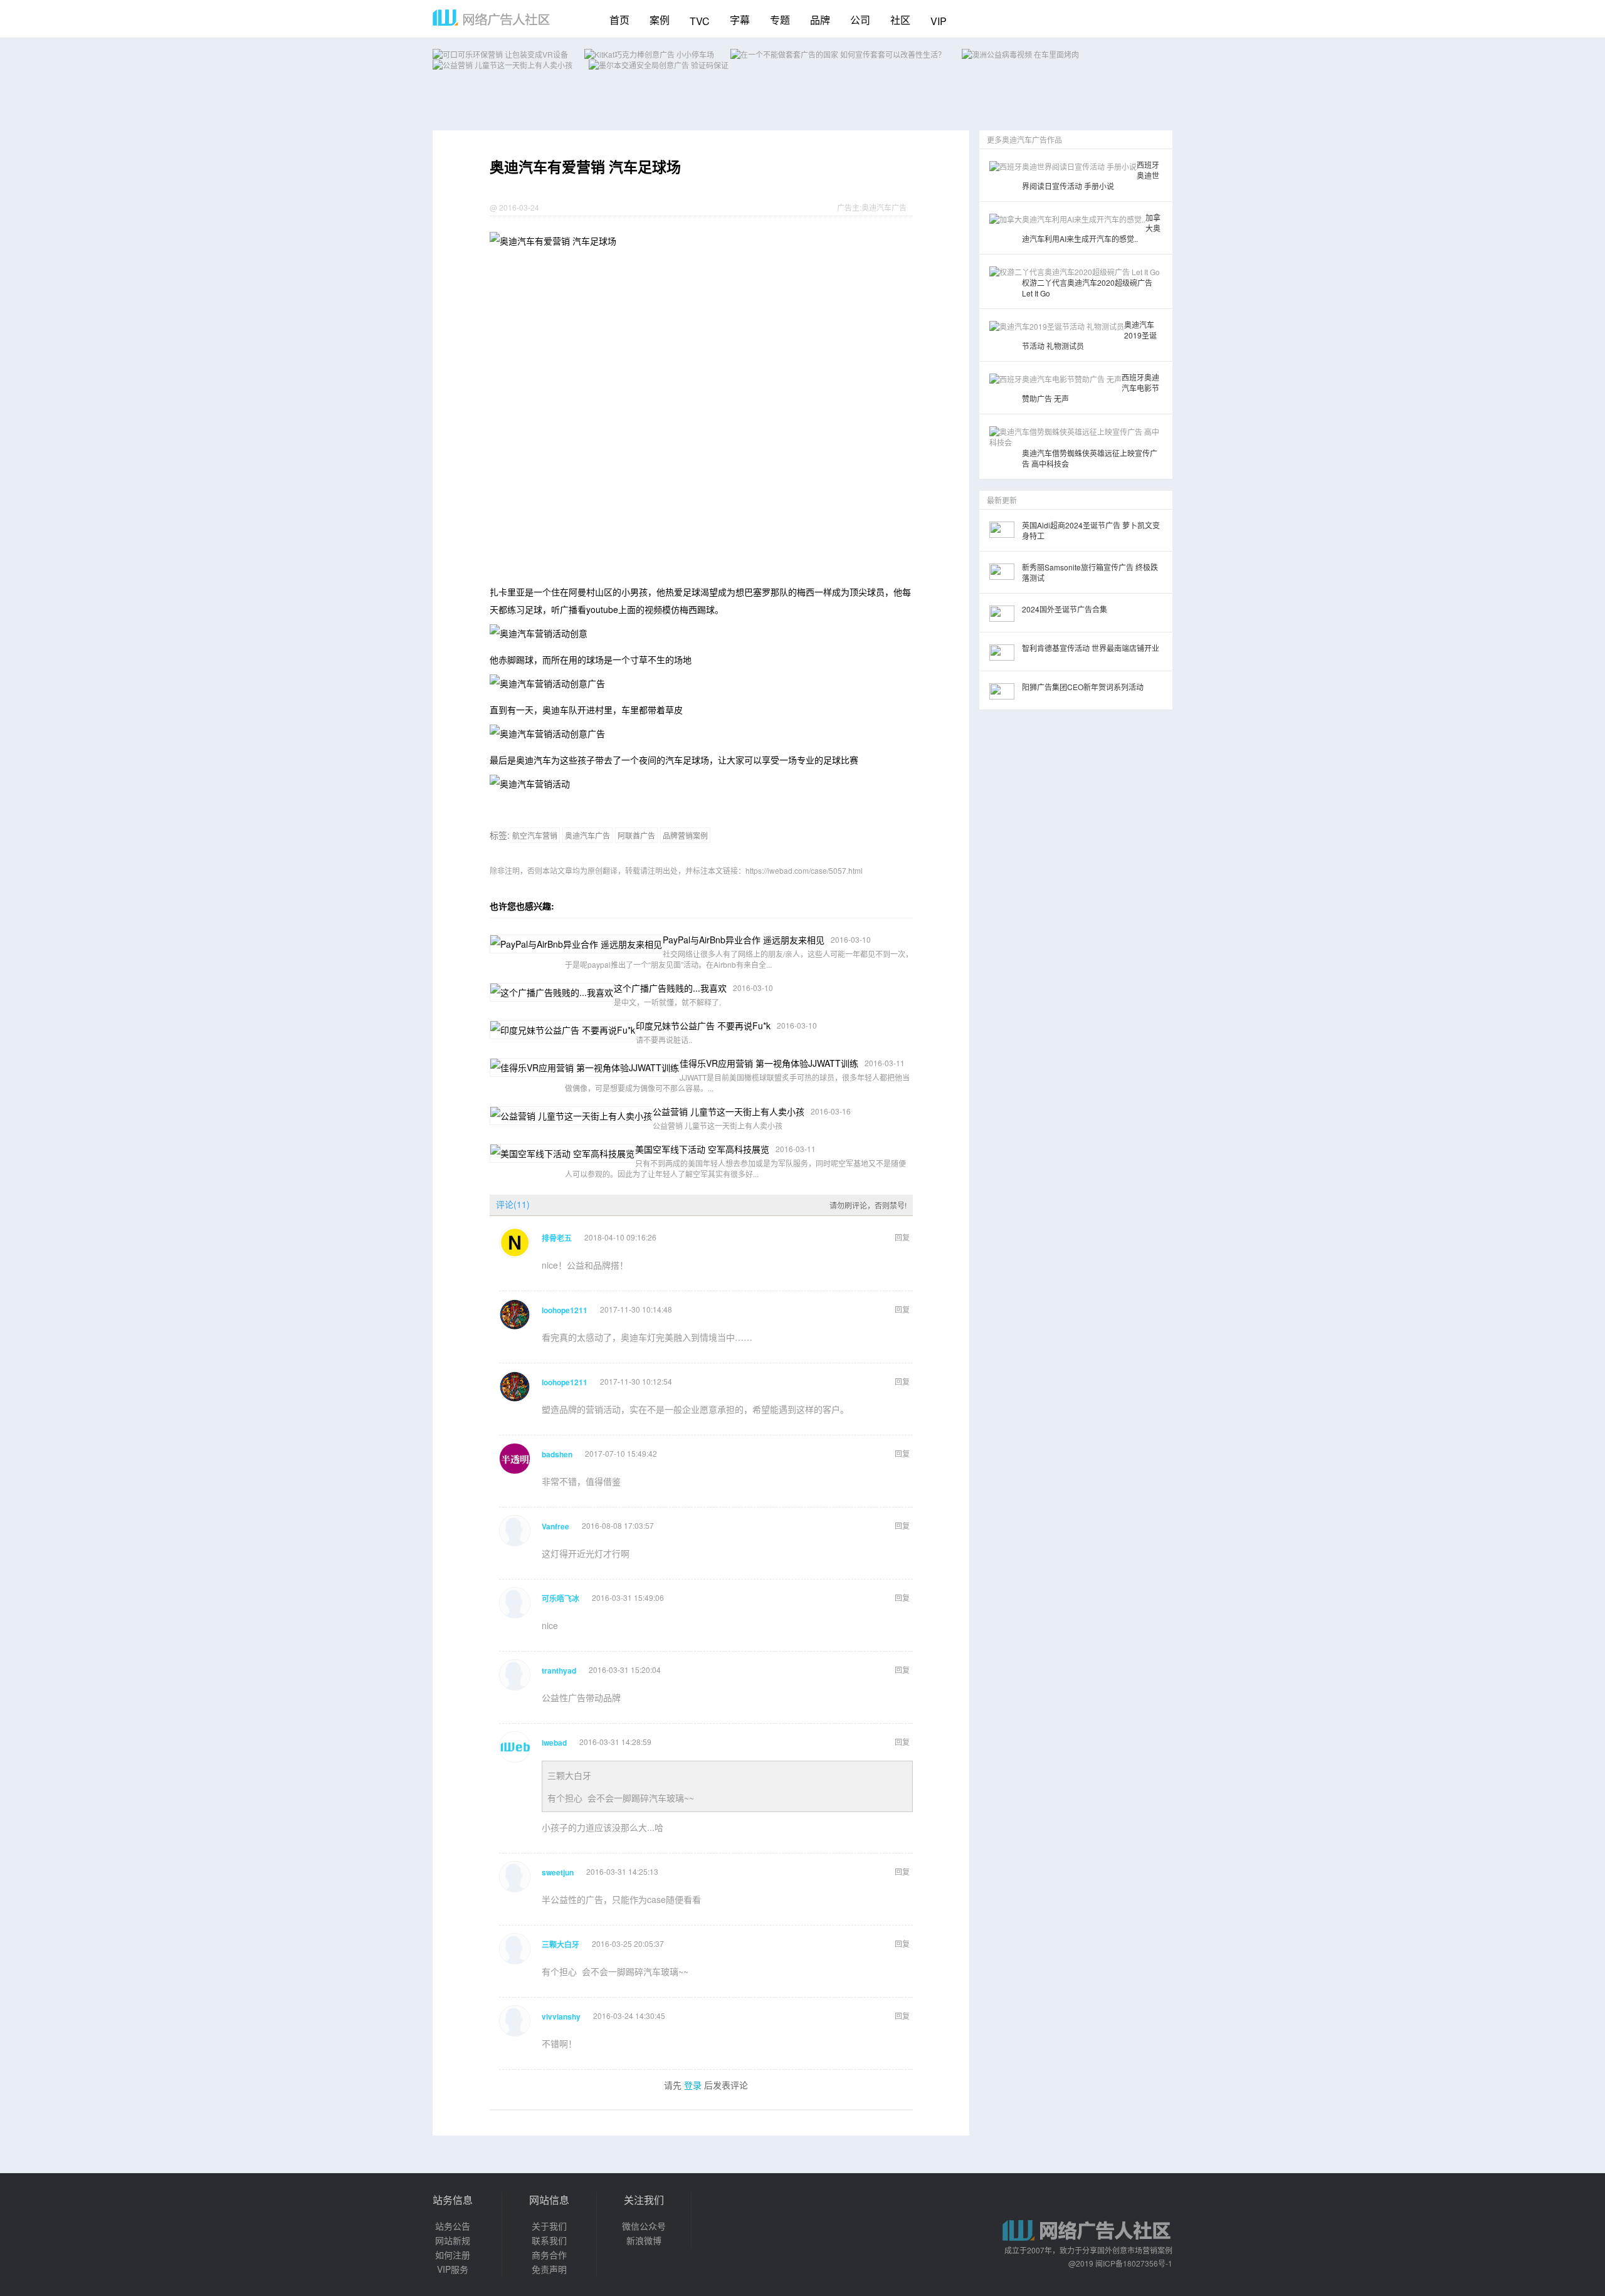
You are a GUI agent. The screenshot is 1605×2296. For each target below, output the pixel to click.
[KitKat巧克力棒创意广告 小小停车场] (649, 54)
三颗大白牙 (569, 1775)
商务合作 (549, 2255)
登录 (693, 2085)
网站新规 (453, 2240)
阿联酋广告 (636, 835)
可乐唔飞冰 (560, 1598)
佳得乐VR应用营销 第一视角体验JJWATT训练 (769, 1063)
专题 (780, 20)
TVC (700, 21)
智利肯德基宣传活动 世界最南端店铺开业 (1091, 648)
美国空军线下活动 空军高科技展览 (702, 1149)
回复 (902, 1237)
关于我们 (549, 2226)
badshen (557, 1454)
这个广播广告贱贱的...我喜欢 (670, 988)
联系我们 (549, 2240)
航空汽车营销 (535, 835)
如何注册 (453, 2255)
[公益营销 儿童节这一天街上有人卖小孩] (503, 65)
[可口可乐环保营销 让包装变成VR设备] (500, 54)
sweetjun (558, 1872)
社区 (900, 20)
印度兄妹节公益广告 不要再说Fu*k (703, 1025)
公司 (860, 20)
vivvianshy (561, 2016)
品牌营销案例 (685, 835)
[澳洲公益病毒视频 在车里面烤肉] (1020, 54)
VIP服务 (453, 2269)
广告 (845, 207)
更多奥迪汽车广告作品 (1024, 139)
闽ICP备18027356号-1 (1134, 2263)
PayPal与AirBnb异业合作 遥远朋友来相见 (744, 940)
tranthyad (559, 1670)
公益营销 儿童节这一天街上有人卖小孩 (729, 1111)
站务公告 (453, 2226)
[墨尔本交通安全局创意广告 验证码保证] (659, 65)
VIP (939, 21)
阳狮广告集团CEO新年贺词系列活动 (1083, 687)
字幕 (740, 20)
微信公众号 (644, 2226)
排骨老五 (557, 1238)
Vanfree (555, 1526)
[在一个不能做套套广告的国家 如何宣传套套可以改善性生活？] (838, 54)
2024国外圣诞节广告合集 (1065, 609)
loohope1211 (565, 1310)
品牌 (820, 20)
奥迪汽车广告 (884, 207)
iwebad (554, 1743)
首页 (619, 20)
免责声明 (549, 2269)
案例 (660, 20)
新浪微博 (644, 2240)
